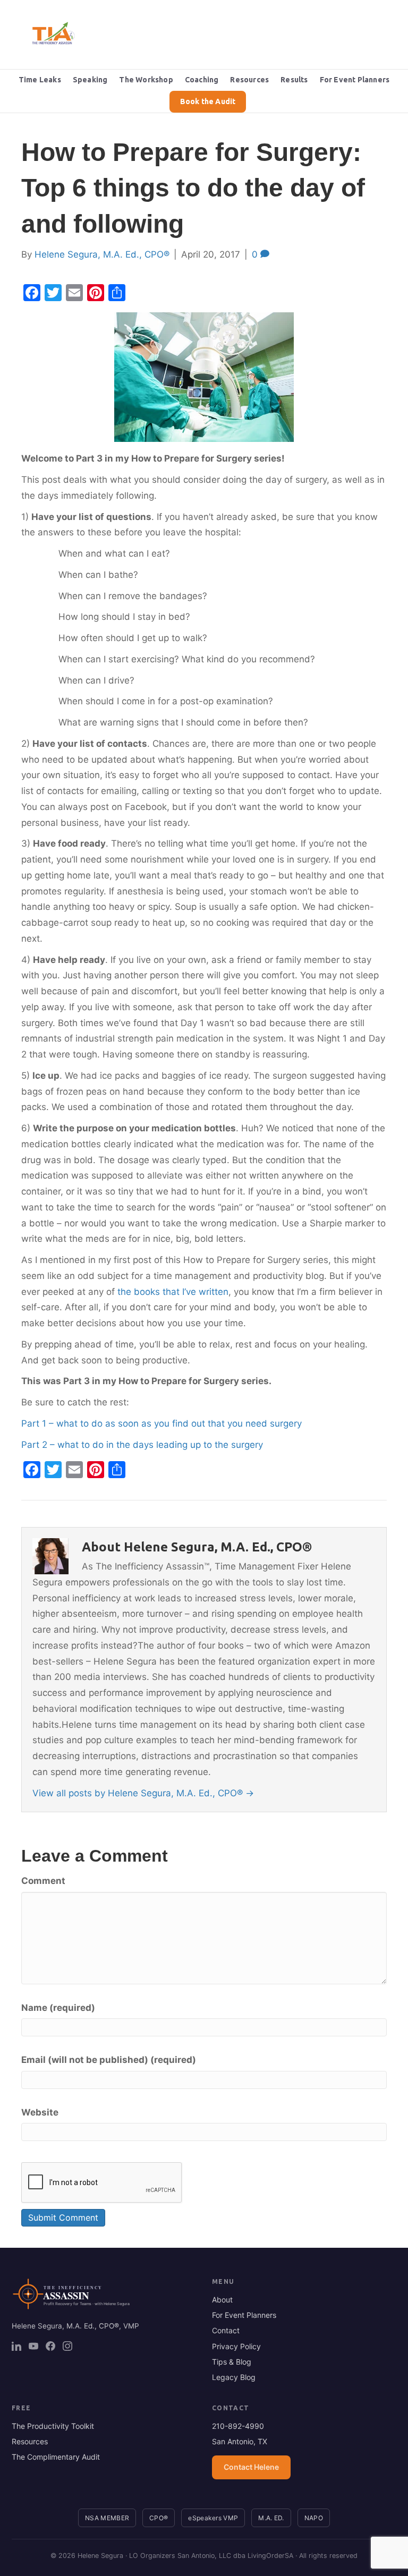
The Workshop (146, 80)
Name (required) (58, 2008)
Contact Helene (251, 2467)
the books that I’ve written (173, 1292)
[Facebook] (50, 2346)
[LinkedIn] (16, 2346)
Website (40, 2112)
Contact (226, 2330)
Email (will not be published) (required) (109, 2060)
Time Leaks (40, 80)
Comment (43, 1881)
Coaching (202, 80)
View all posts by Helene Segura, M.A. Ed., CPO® (143, 1793)
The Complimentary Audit (56, 2457)
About (222, 2300)
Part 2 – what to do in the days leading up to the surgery (142, 1445)
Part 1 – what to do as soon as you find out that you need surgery (161, 1423)
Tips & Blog (232, 2362)
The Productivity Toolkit (53, 2426)
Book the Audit (208, 101)
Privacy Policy (236, 2346)
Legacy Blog (234, 2377)
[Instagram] (67, 2346)
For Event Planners (355, 80)
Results (294, 80)
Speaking (90, 80)
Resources (249, 80)
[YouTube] (33, 2346)
